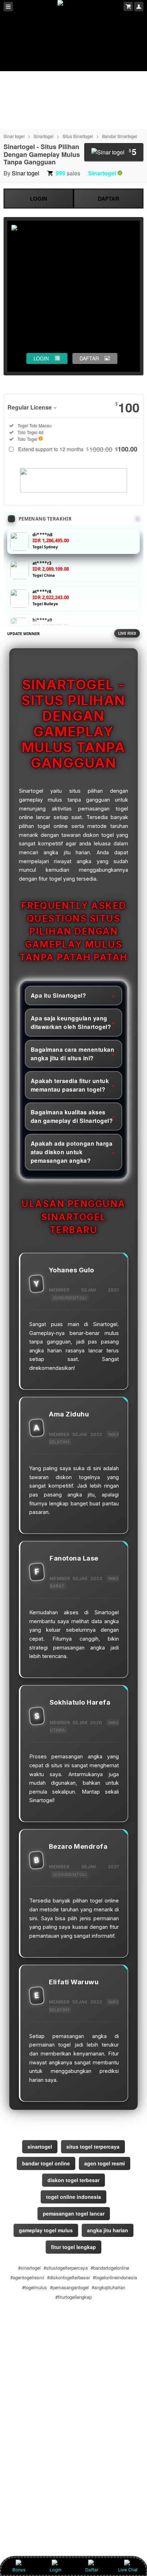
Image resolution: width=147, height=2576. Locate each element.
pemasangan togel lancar (74, 2213)
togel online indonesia (73, 2197)
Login (55, 2570)
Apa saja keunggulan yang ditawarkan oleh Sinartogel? (71, 1022)
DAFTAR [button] (89, 358)
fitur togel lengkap (73, 2247)
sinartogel (40, 2147)
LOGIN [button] (41, 358)
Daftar (92, 2570)
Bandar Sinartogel (120, 136)
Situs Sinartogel (78, 136)
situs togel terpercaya (93, 2147)
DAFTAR (108, 199)
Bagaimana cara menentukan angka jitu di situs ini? (73, 1054)
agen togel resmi (105, 2163)
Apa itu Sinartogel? (59, 995)
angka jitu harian (108, 2230)
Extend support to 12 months (78, 449)
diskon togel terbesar (73, 2180)
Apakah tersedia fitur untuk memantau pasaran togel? (70, 1085)
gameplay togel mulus (46, 2230)
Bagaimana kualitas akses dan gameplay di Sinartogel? (72, 1116)
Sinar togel (14, 136)
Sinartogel (44, 136)
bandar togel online (46, 2163)
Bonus (19, 2570)
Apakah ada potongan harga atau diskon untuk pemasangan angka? (72, 1152)
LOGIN (39, 199)
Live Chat (128, 2570)
